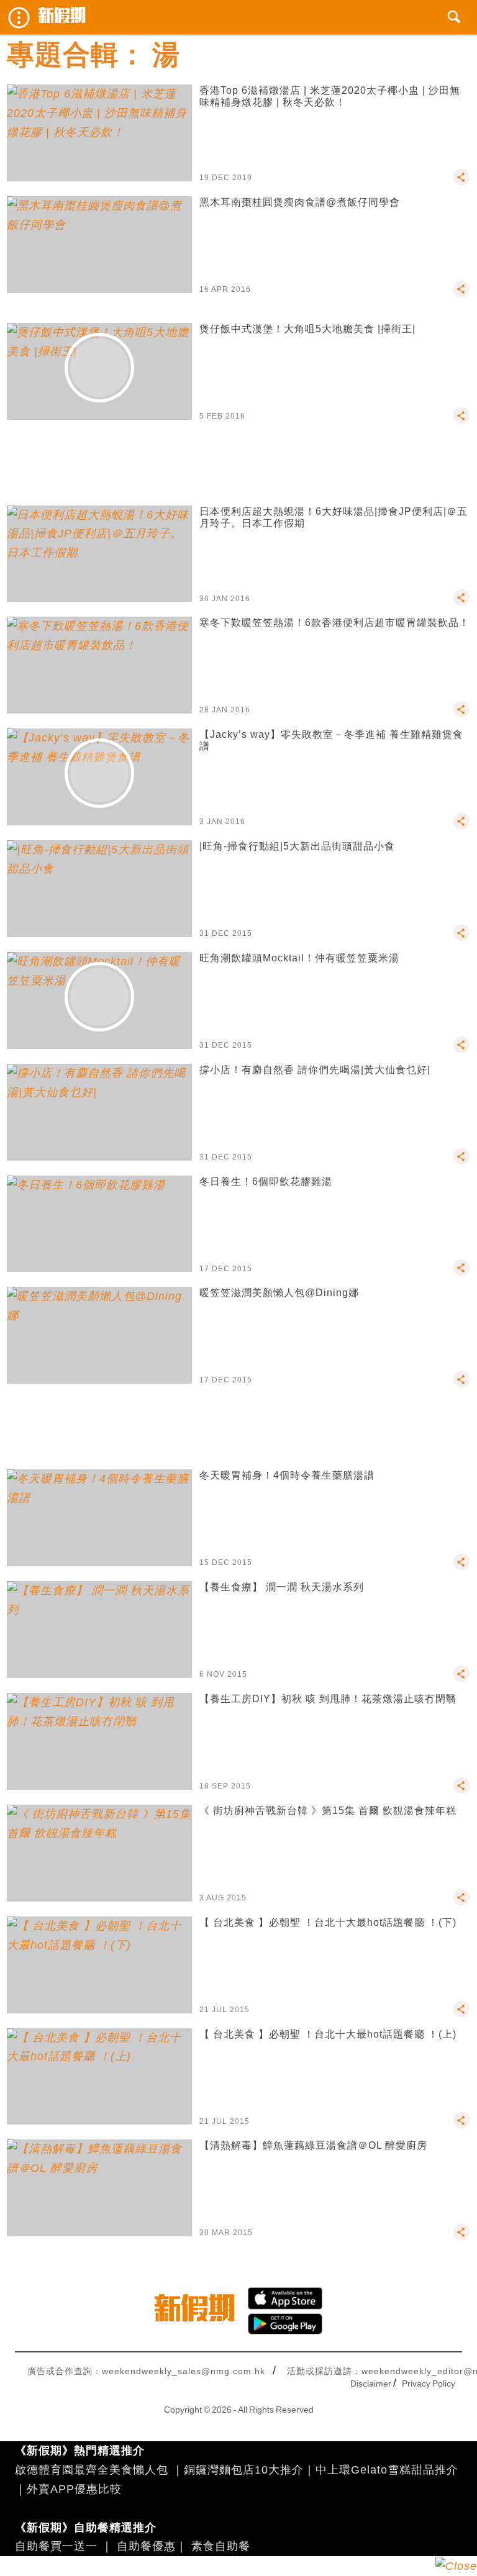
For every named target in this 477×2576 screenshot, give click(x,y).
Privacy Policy (429, 2383)
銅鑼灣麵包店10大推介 (244, 2470)
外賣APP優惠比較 (74, 2489)
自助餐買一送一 (56, 2546)
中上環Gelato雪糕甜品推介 (387, 2470)
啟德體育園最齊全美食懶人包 (92, 2470)
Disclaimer (371, 2383)
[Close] (456, 2566)
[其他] (461, 183)
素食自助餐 (221, 2546)
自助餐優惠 (146, 2546)
